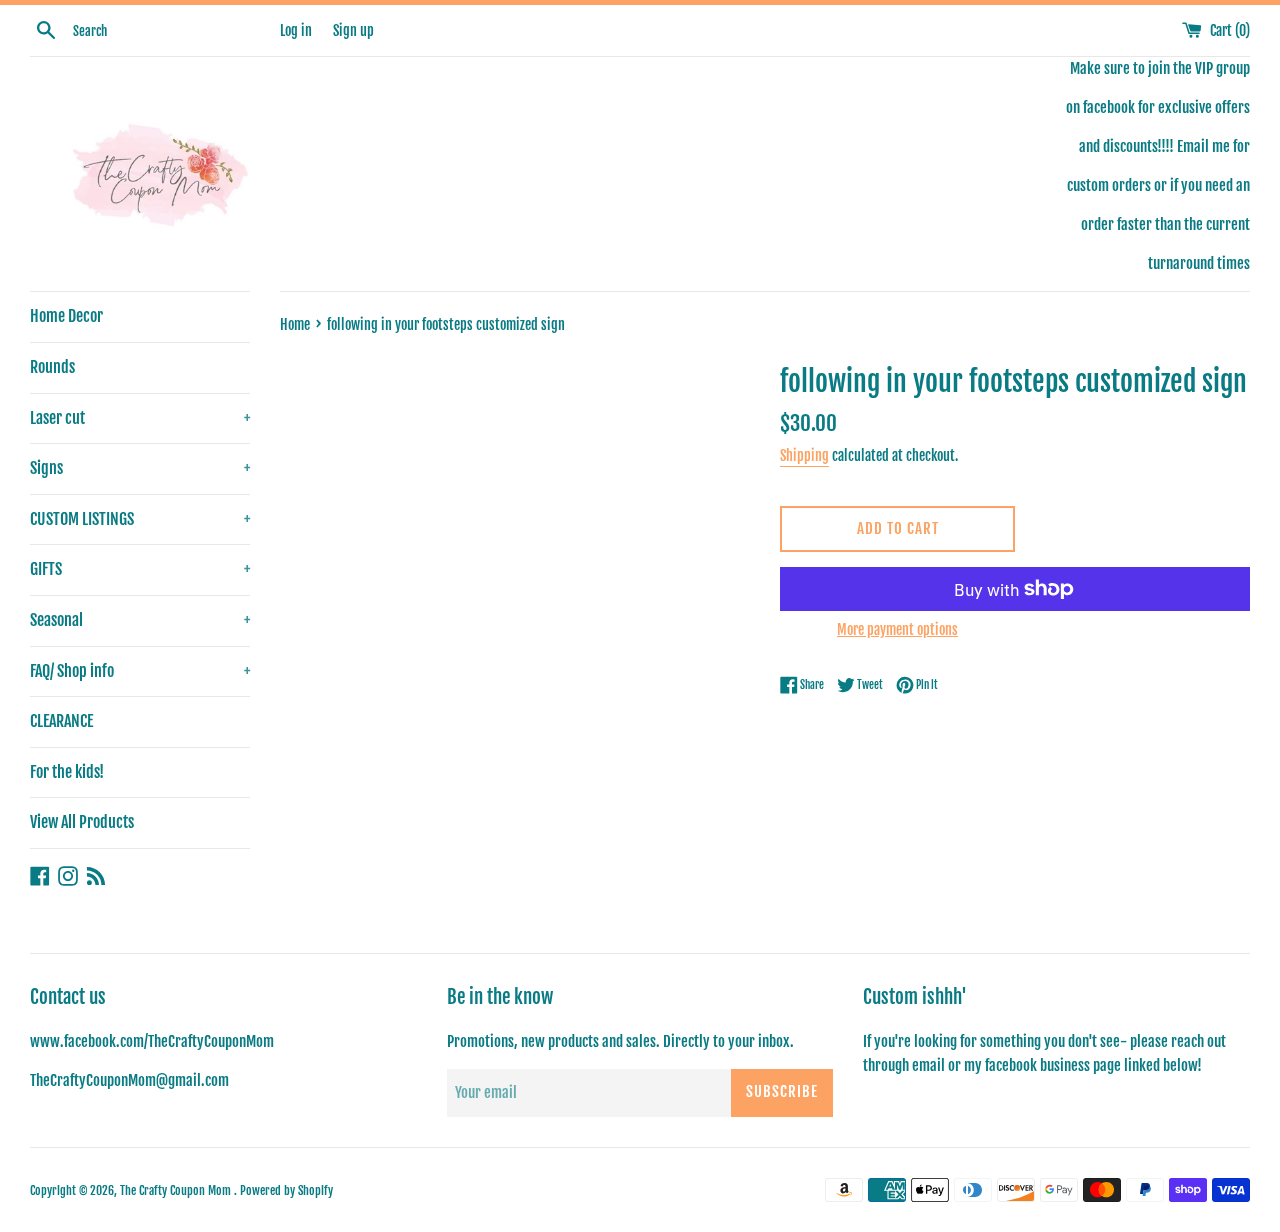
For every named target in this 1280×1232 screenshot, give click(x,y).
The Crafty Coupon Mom (177, 1190)
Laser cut (140, 418)
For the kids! (67, 772)
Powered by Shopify (286, 1190)
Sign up (353, 30)
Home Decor (66, 316)
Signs (140, 468)
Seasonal (140, 620)
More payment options (897, 629)
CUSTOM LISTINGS (140, 519)
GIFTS (140, 569)
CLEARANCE (61, 721)
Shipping (804, 455)
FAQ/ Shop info (140, 671)
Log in (296, 30)
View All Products (82, 822)
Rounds (52, 367)
